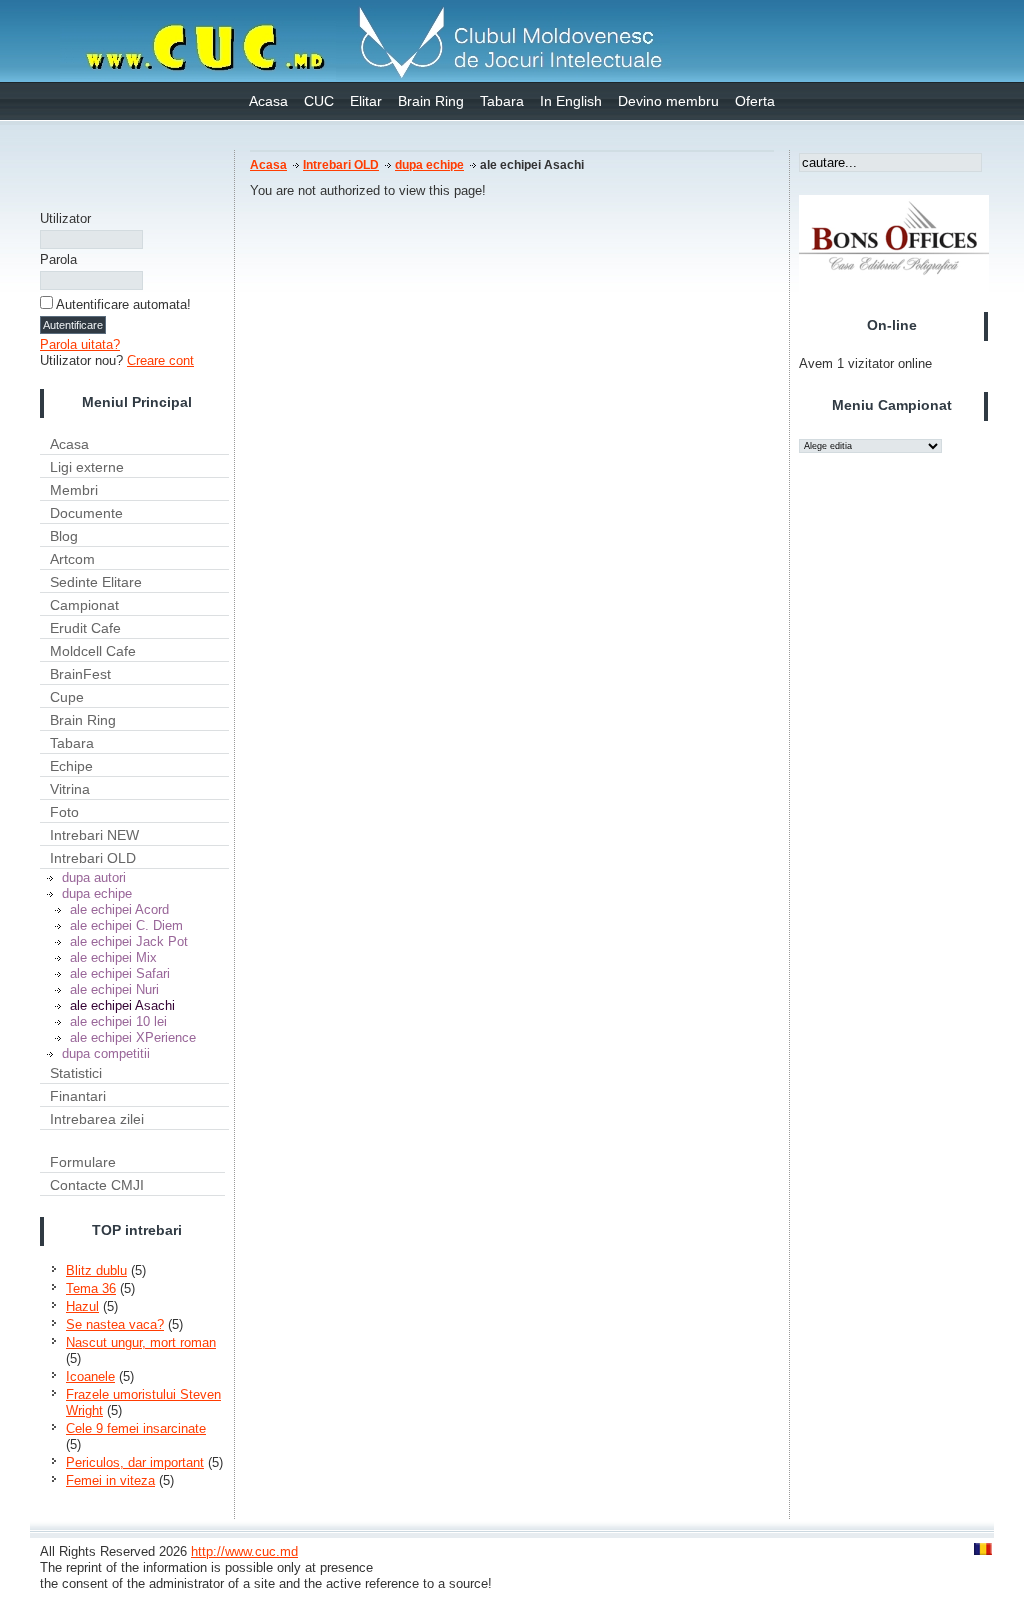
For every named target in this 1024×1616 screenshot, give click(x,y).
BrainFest (80, 674)
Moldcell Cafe (93, 651)
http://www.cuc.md (244, 1551)
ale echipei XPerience (133, 1037)
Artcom (72, 559)
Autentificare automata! (123, 304)
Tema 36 (91, 1288)
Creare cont (160, 360)
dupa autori (94, 877)
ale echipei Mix (113, 957)
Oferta (755, 101)
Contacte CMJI (97, 1185)
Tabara (502, 101)
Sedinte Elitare (96, 582)
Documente (86, 513)
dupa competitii (106, 1053)
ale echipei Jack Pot (129, 941)
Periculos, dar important (135, 1462)
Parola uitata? (80, 344)
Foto (64, 812)
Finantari (78, 1096)
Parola (58, 259)
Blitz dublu (96, 1270)
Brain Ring (431, 101)
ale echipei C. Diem (126, 925)
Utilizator (65, 218)
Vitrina (70, 789)
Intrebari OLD (93, 858)
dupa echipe (97, 893)
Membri (74, 490)
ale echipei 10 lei (118, 1021)
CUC (319, 101)
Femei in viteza (110, 1480)
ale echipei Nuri (114, 989)
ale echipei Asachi (122, 1005)
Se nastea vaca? (115, 1324)
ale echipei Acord (119, 909)
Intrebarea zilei (97, 1119)
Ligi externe (87, 467)
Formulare (83, 1162)
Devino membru (668, 101)
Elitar (366, 101)
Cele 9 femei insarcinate (136, 1428)
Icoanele (90, 1376)
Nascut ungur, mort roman (141, 1342)
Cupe (67, 697)
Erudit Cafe (85, 628)
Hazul (82, 1306)
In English (571, 101)
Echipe (71, 766)
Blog (64, 536)
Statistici (76, 1073)
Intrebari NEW (94, 835)
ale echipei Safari (120, 973)
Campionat (84, 605)
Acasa (268, 101)
